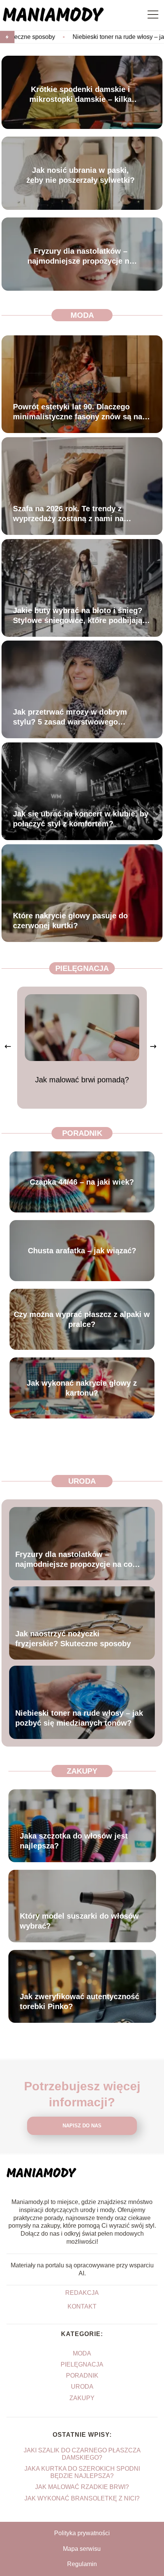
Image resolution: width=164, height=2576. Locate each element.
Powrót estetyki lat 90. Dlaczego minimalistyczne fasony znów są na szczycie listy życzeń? (78, 412)
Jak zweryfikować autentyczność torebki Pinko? (80, 2001)
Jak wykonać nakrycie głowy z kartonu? (82, 1388)
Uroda (82, 1481)
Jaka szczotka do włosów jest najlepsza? (74, 1841)
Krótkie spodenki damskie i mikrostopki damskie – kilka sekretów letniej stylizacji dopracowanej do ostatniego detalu (80, 94)
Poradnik (82, 1133)
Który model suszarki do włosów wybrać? (79, 1921)
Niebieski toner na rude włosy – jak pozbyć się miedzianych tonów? (79, 1718)
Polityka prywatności (82, 2533)
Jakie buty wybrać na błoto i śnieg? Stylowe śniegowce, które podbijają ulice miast (78, 616)
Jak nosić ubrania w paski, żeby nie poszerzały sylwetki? (80, 175)
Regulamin (82, 2564)
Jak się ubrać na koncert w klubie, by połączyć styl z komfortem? (81, 819)
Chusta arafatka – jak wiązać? (82, 1251)
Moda (82, 315)
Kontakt (82, 2306)
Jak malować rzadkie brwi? (82, 2487)
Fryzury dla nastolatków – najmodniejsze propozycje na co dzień (80, 256)
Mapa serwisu (82, 2549)
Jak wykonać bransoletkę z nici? (82, 2498)
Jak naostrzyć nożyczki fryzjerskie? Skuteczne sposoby (73, 1638)
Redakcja (82, 2293)
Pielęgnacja (82, 968)
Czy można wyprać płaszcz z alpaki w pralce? (82, 1319)
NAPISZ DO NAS (82, 2126)
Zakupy (82, 1771)
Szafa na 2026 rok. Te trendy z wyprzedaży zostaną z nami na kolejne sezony (68, 514)
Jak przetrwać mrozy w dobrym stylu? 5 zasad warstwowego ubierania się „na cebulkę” (70, 717)
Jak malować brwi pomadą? (82, 1080)
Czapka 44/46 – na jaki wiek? (82, 1182)
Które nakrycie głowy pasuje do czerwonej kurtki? (70, 921)
